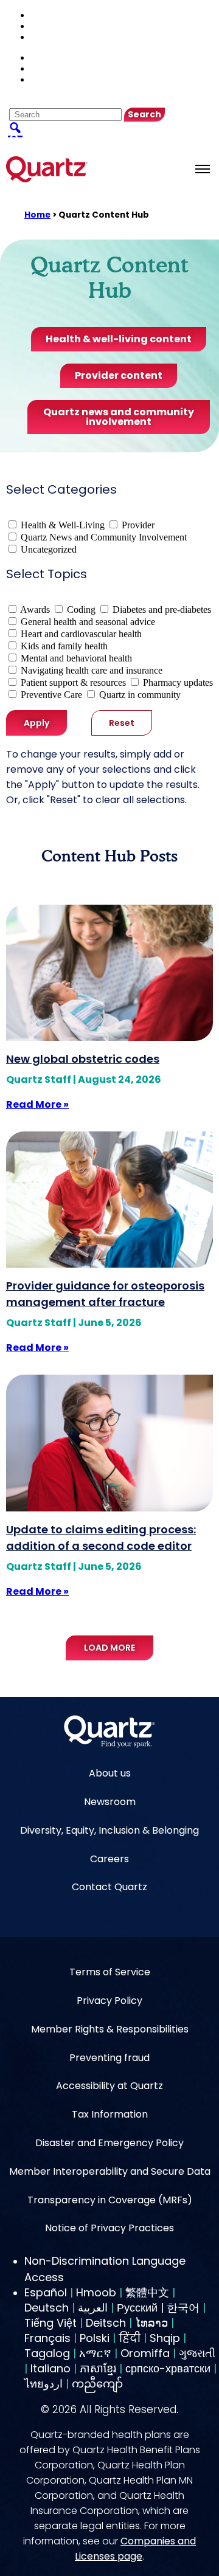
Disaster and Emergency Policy (109, 2143)
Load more (109, 1648)
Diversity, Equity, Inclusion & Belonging (109, 1830)
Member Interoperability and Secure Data (110, 2171)
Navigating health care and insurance (92, 670)
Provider (138, 525)
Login (46, 37)
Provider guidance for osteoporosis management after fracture (105, 1294)
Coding (81, 609)
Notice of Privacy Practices (109, 2228)
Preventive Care (51, 695)
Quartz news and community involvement (119, 417)
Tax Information (110, 2114)
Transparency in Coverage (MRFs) (110, 2200)
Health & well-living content (119, 339)
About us (110, 1773)
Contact (50, 26)
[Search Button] (15, 127)
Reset (122, 723)
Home (37, 215)
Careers (109, 1859)
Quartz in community (140, 695)
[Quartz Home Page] (109, 1733)
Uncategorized (49, 549)
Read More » (37, 1104)
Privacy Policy (109, 2001)
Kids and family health (64, 646)
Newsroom (110, 1802)
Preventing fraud (109, 2058)
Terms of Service (110, 1972)
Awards (35, 609)
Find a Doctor (59, 15)
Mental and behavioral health (76, 658)
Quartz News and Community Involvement (104, 537)
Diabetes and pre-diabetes (162, 609)
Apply (36, 723)
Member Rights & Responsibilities (110, 2029)
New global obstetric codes (83, 1059)
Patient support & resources (73, 682)
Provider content (119, 375)
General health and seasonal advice (88, 622)
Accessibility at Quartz (109, 2086)
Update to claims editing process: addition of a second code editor (101, 1538)
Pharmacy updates (178, 682)
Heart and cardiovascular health (81, 634)
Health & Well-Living (63, 525)
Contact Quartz (109, 1887)
